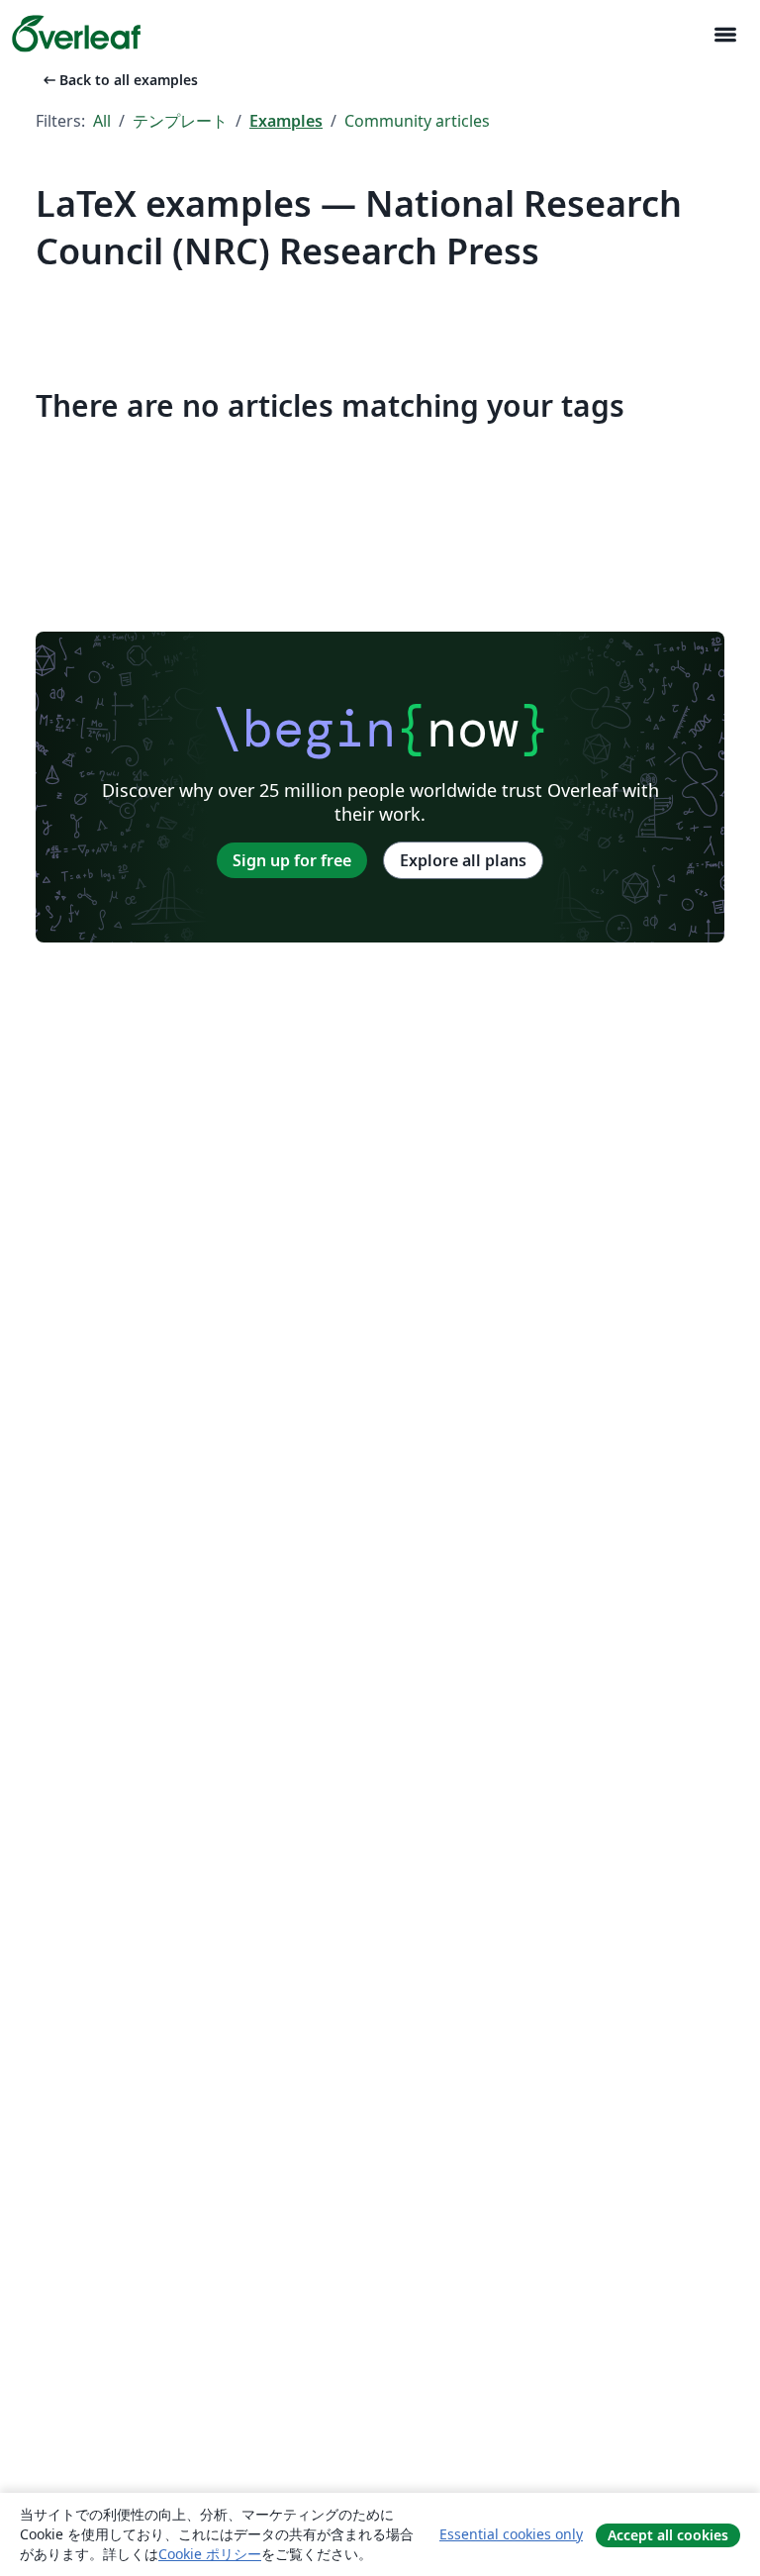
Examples (286, 121)
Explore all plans (463, 860)
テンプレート (180, 121)
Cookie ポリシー (210, 2554)
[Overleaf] (76, 34)
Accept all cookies (668, 2535)
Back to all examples (119, 80)
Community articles (417, 121)
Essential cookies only (511, 2534)
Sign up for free (292, 860)
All (102, 121)
